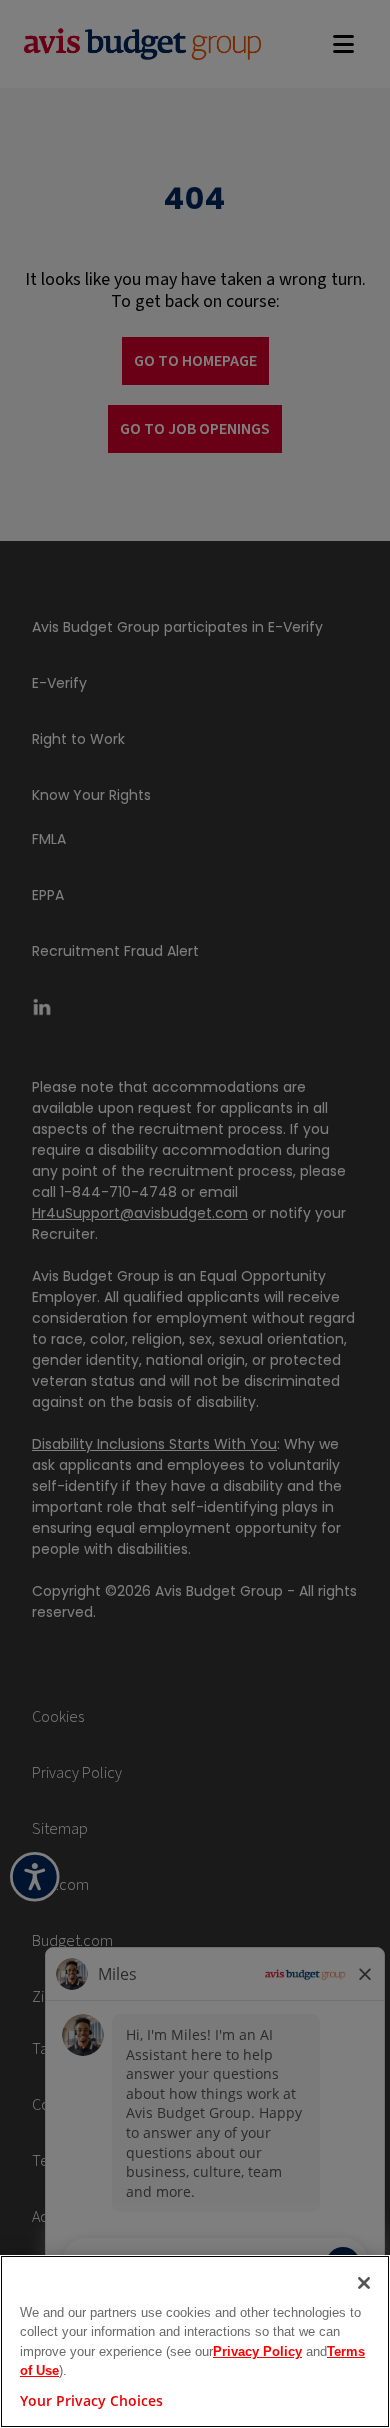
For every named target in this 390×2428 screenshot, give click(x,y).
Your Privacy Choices (91, 2400)
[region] (195, 2341)
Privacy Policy (257, 2351)
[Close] (364, 2283)
